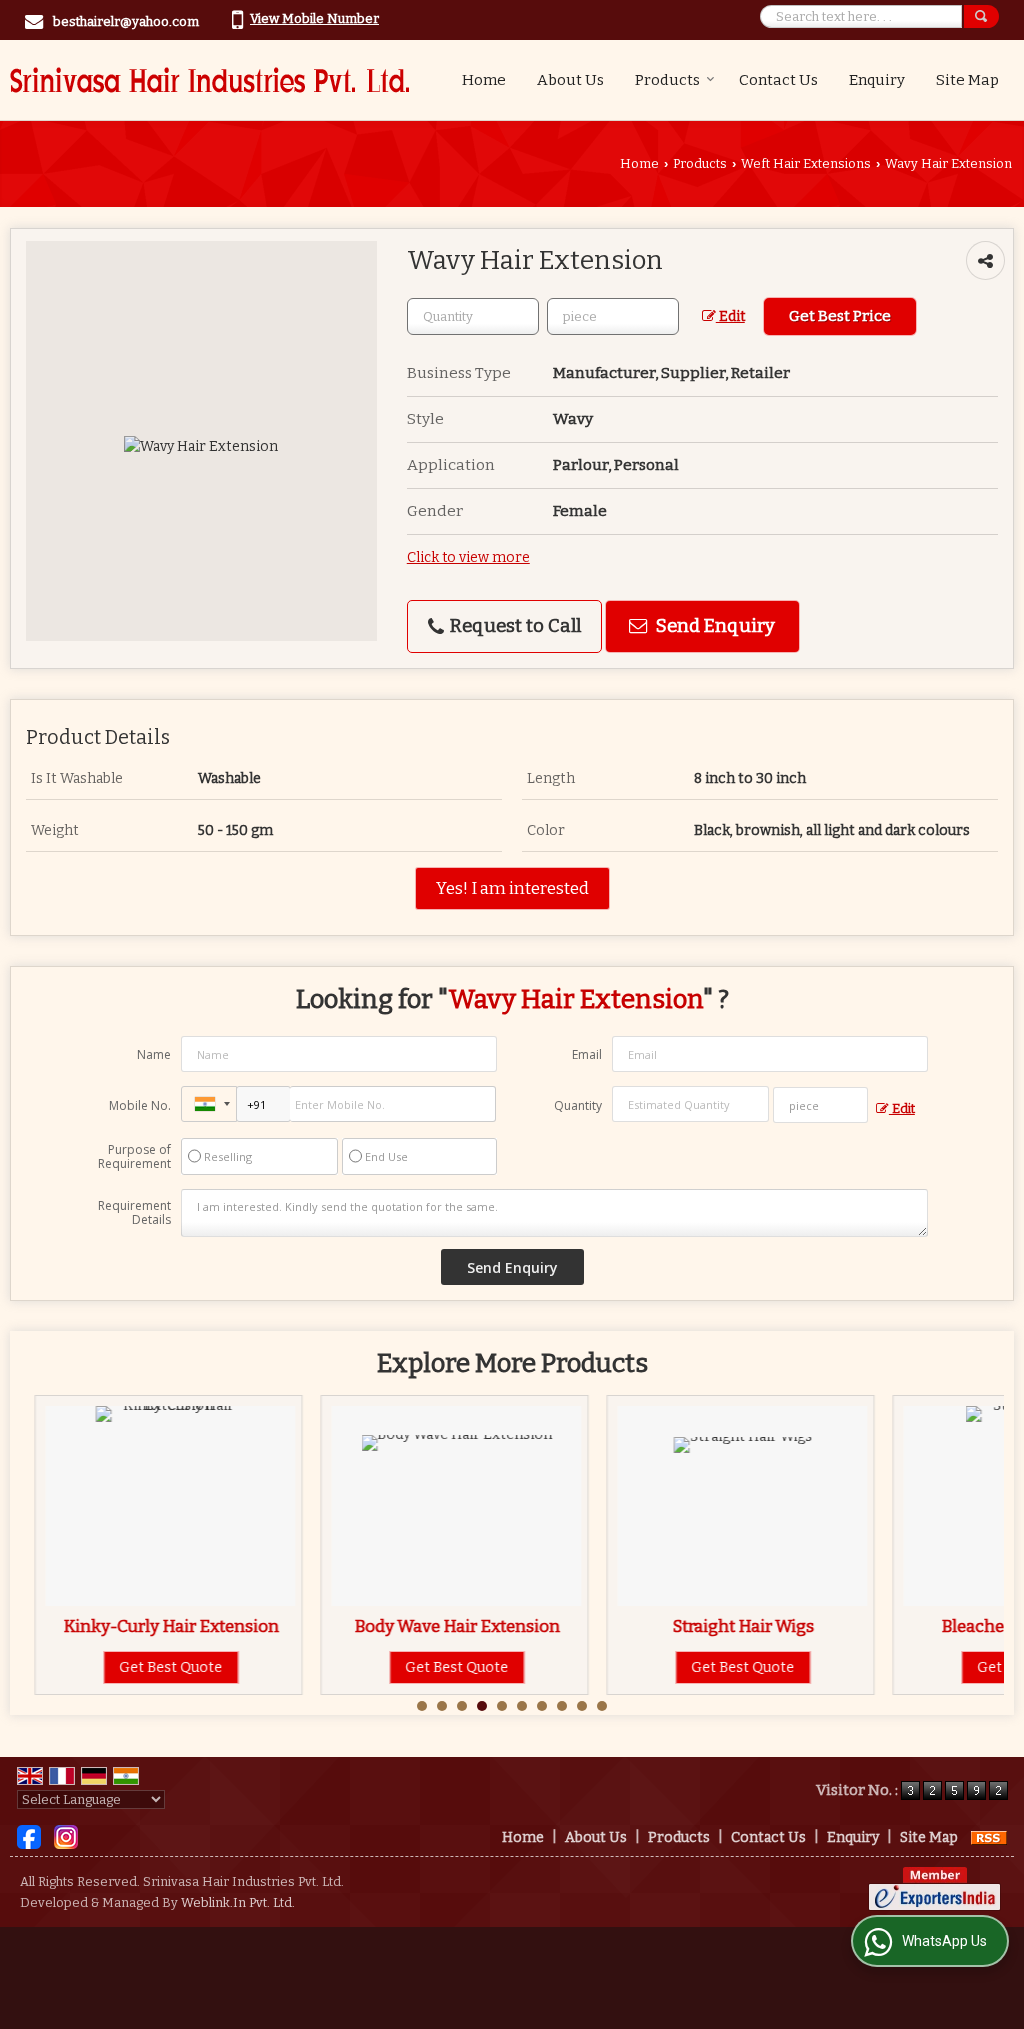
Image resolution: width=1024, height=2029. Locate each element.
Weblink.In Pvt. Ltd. (238, 1902)
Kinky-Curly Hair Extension (156, 1626)
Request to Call (513, 626)
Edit (730, 316)
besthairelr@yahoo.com (126, 21)
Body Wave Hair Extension (442, 1626)
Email (587, 1054)
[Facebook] (29, 1836)
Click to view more (468, 557)
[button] (314, 18)
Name (154, 1054)
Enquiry (877, 80)
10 (602, 1706)
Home (484, 80)
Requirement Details (134, 1213)
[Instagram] (66, 1836)
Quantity (578, 1105)
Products (667, 80)
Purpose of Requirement (134, 1157)
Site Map (967, 80)
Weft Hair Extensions (806, 163)
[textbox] (613, 316)
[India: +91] (209, 1104)
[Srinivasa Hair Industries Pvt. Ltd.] (209, 80)
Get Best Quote (156, 1667)
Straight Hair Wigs (728, 1626)
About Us (570, 80)
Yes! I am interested (512, 888)
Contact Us (778, 80)
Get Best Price (840, 316)
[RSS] (989, 1837)
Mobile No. (140, 1105)
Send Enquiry (713, 626)
